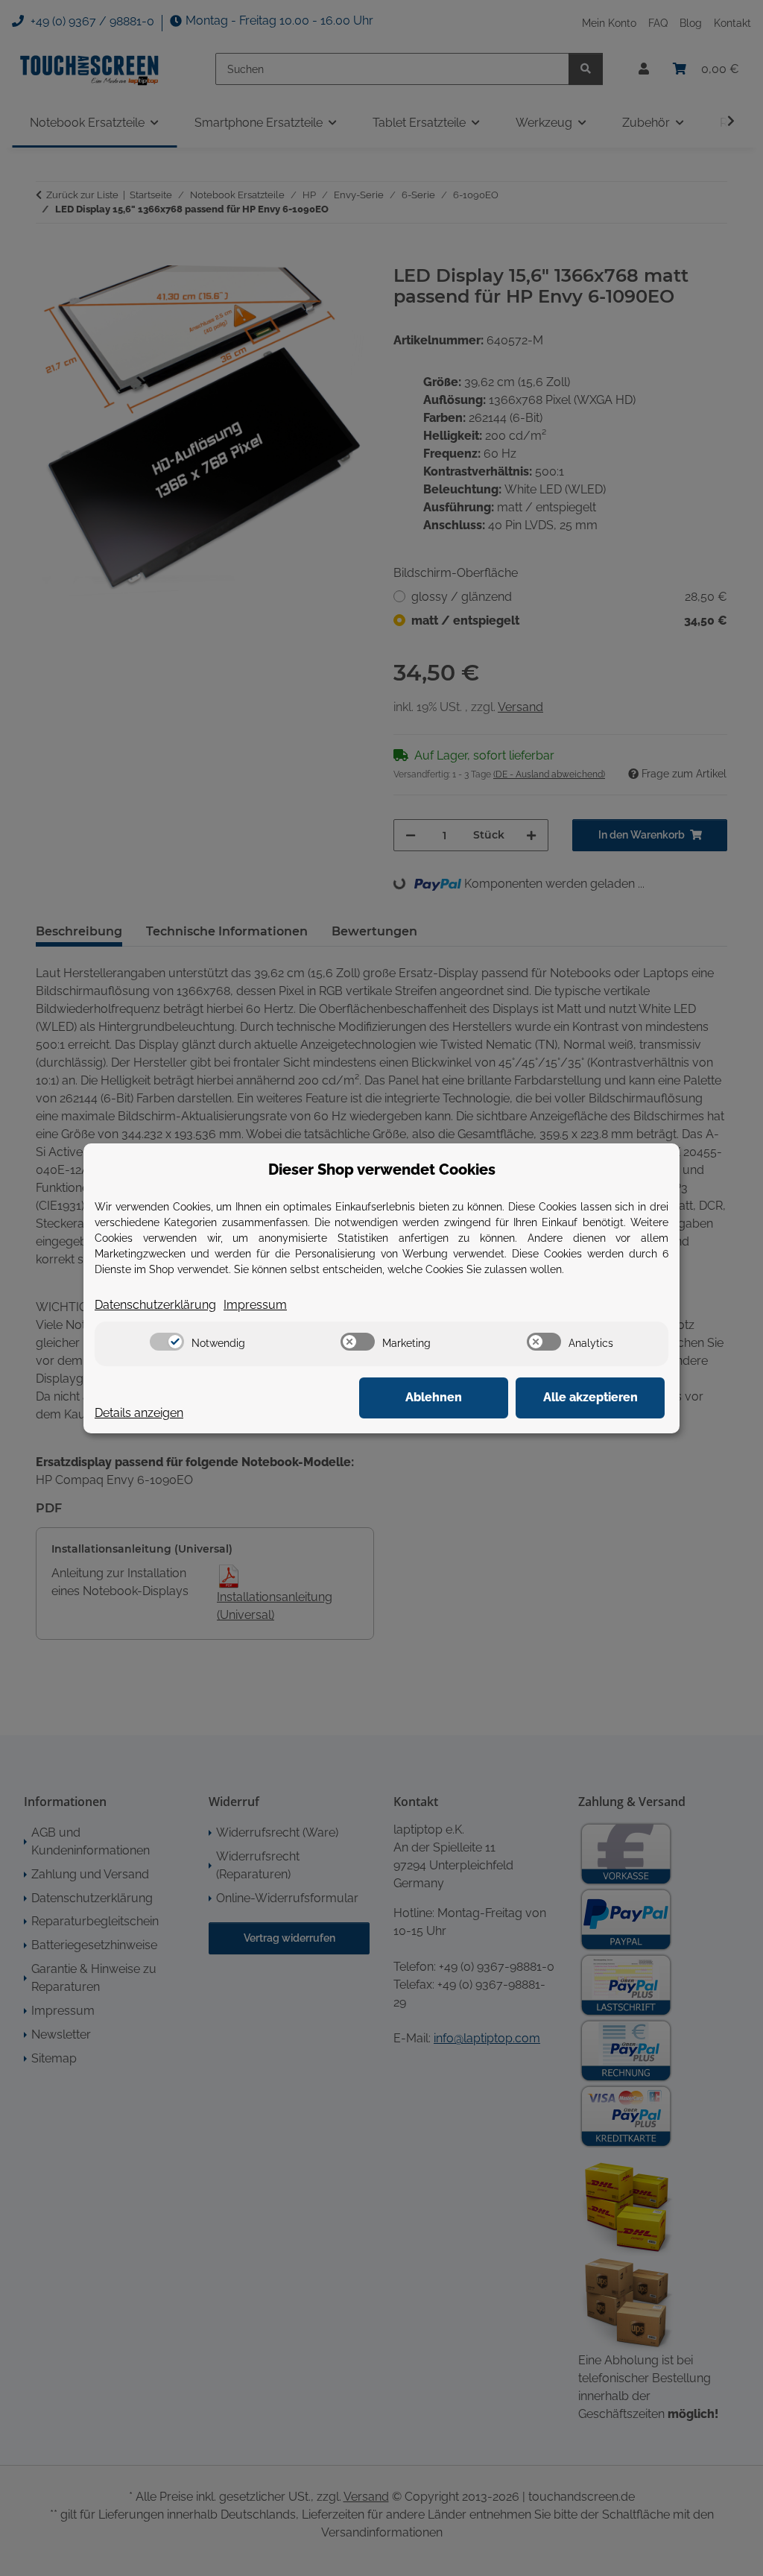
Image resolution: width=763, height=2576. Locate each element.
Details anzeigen (139, 1413)
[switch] (167, 1342)
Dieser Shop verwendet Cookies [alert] (382, 1169)
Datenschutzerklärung (155, 1305)
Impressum (255, 1305)
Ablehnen (434, 1397)
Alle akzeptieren (591, 1397)
